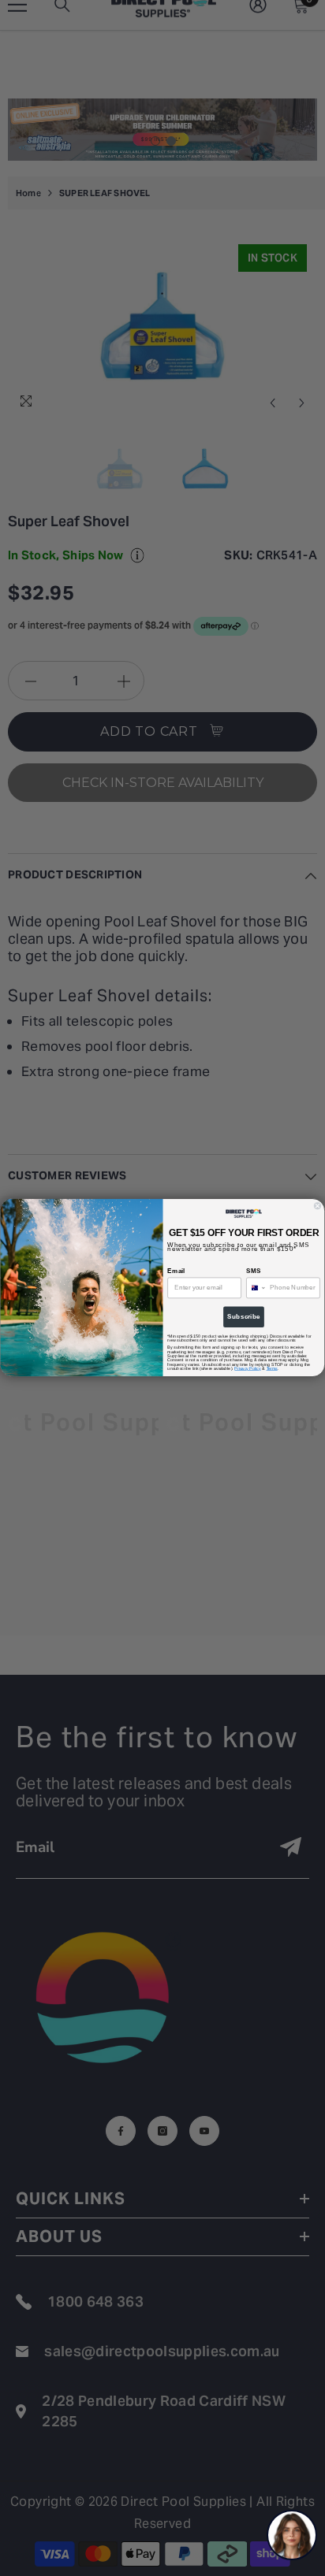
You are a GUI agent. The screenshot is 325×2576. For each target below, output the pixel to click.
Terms (272, 1369)
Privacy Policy (247, 1369)
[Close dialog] (318, 1206)
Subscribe (243, 1318)
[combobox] (256, 1288)
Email (176, 1271)
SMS (253, 1271)
